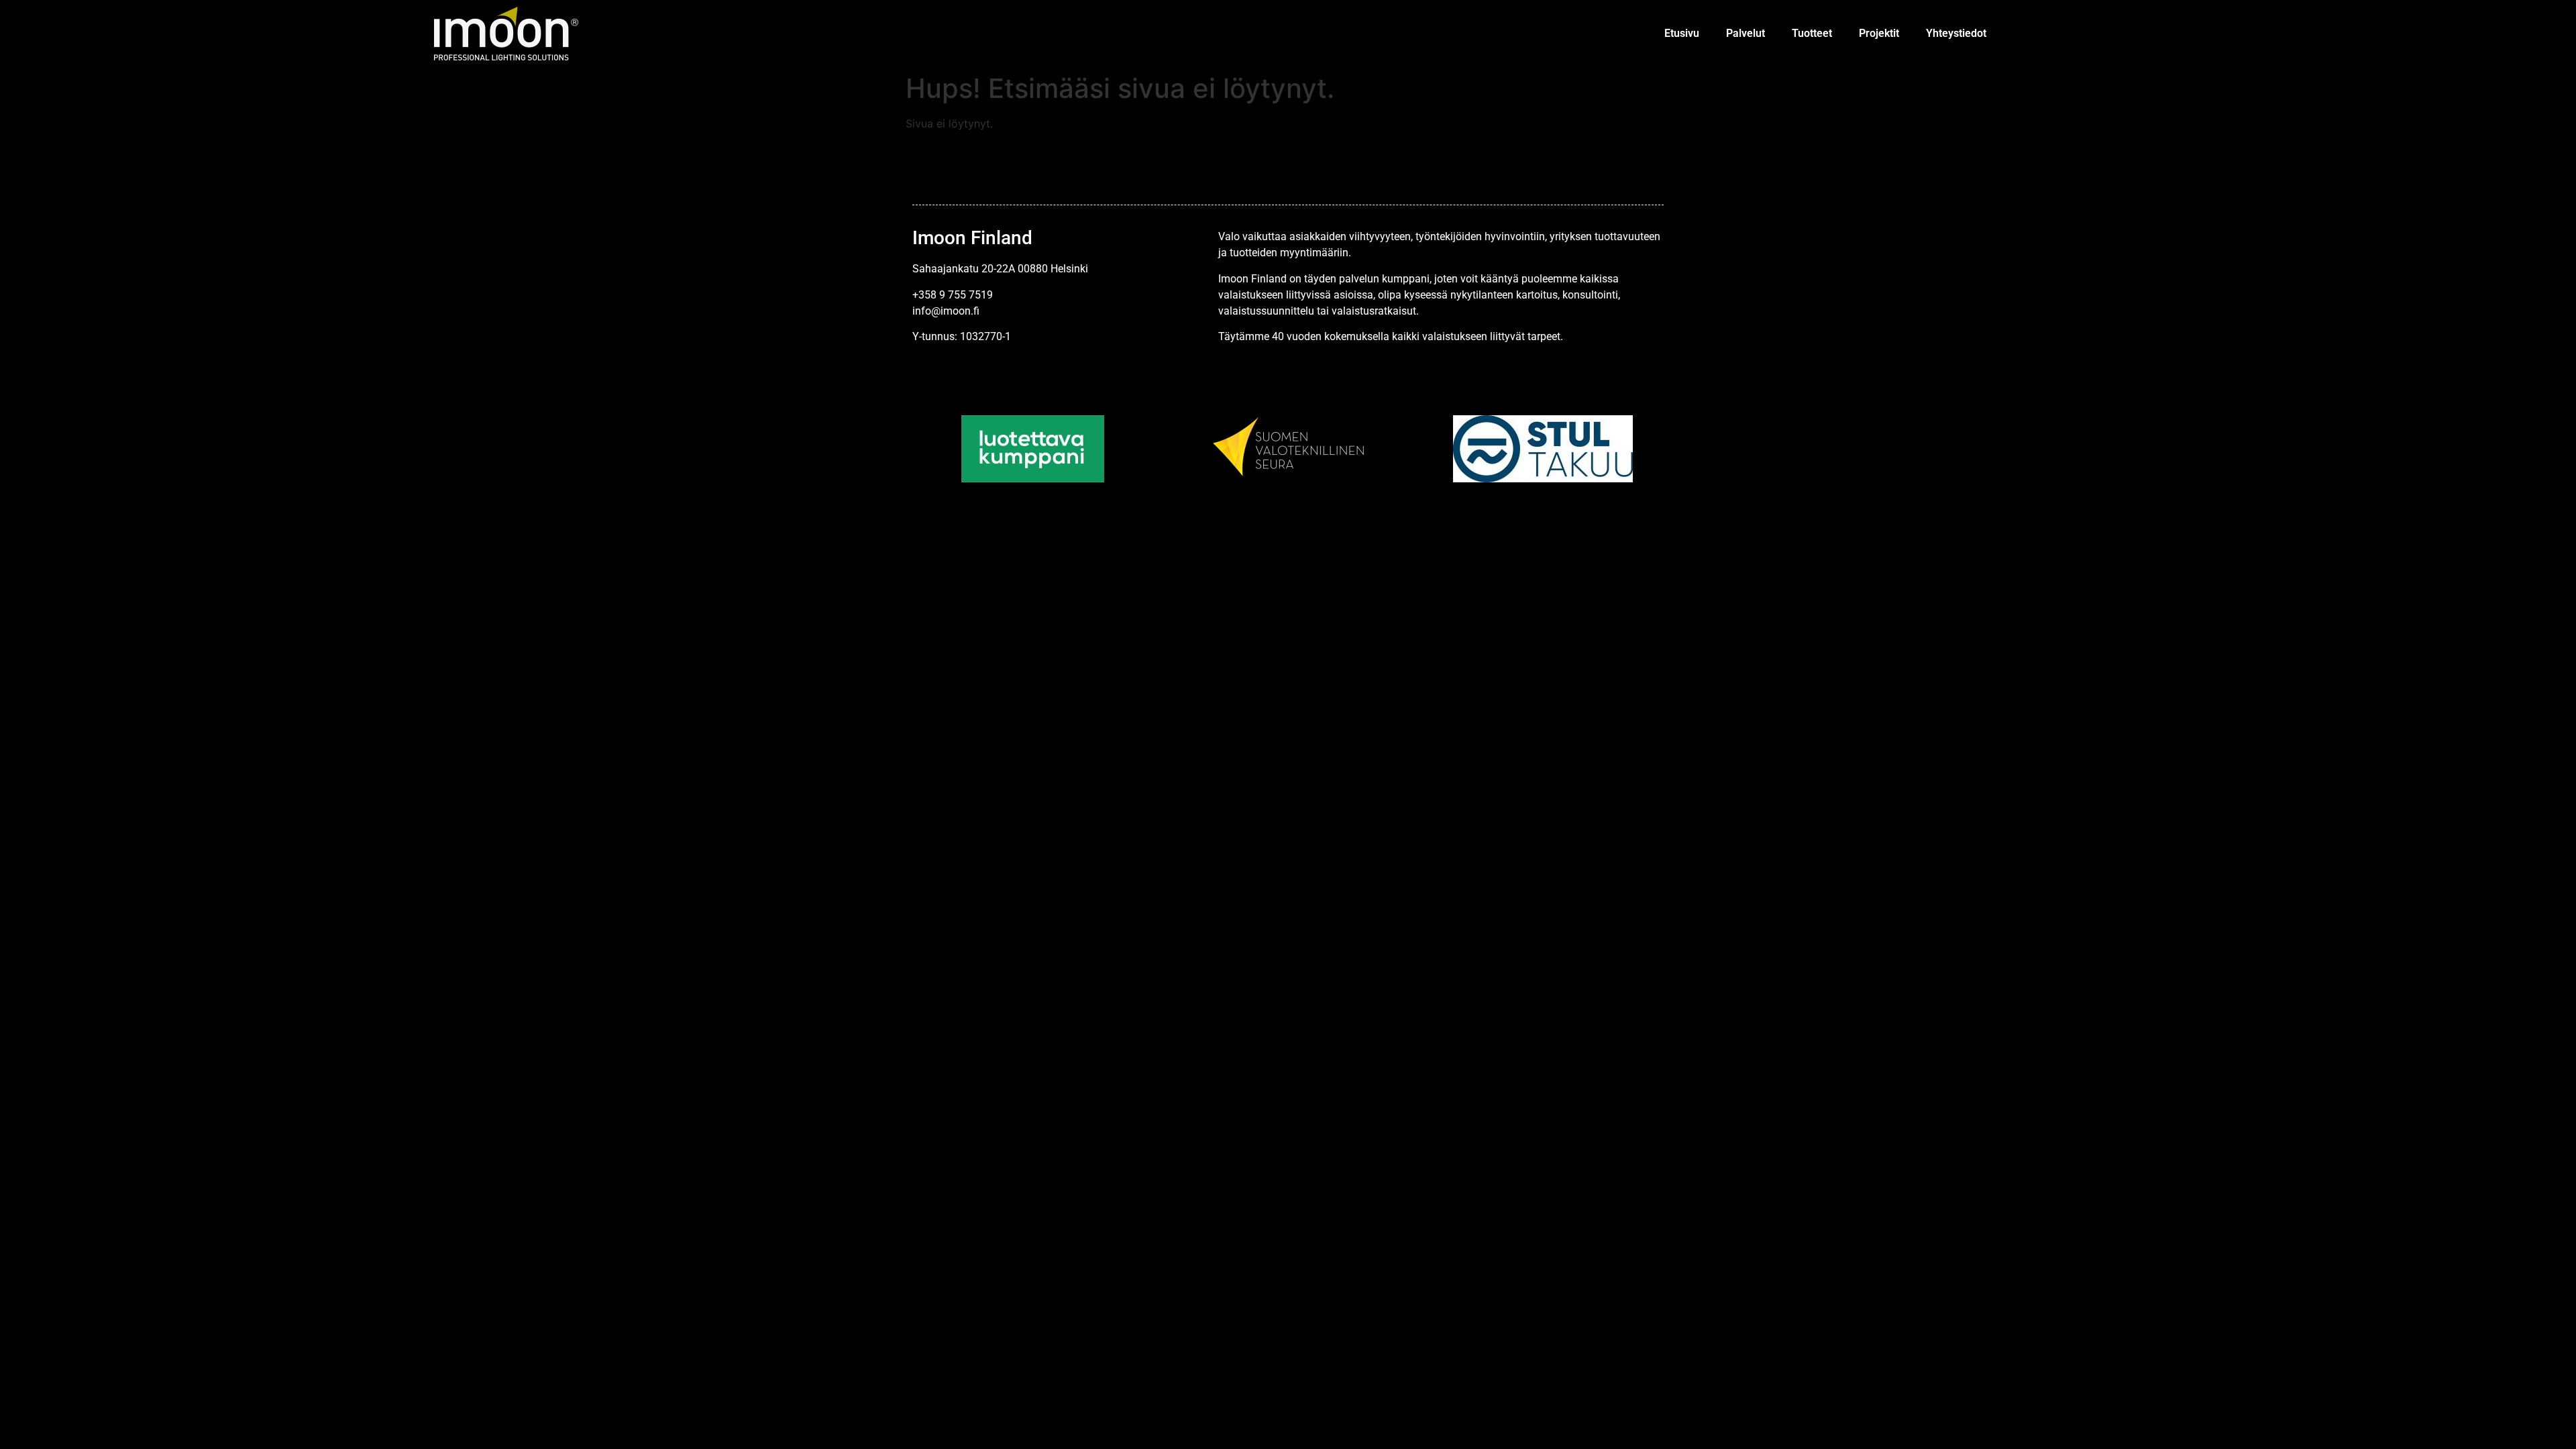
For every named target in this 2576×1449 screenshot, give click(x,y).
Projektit (1879, 33)
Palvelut (1746, 33)
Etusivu (1682, 33)
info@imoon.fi (946, 311)
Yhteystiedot (1956, 33)
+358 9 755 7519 (953, 295)
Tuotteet (1812, 33)
